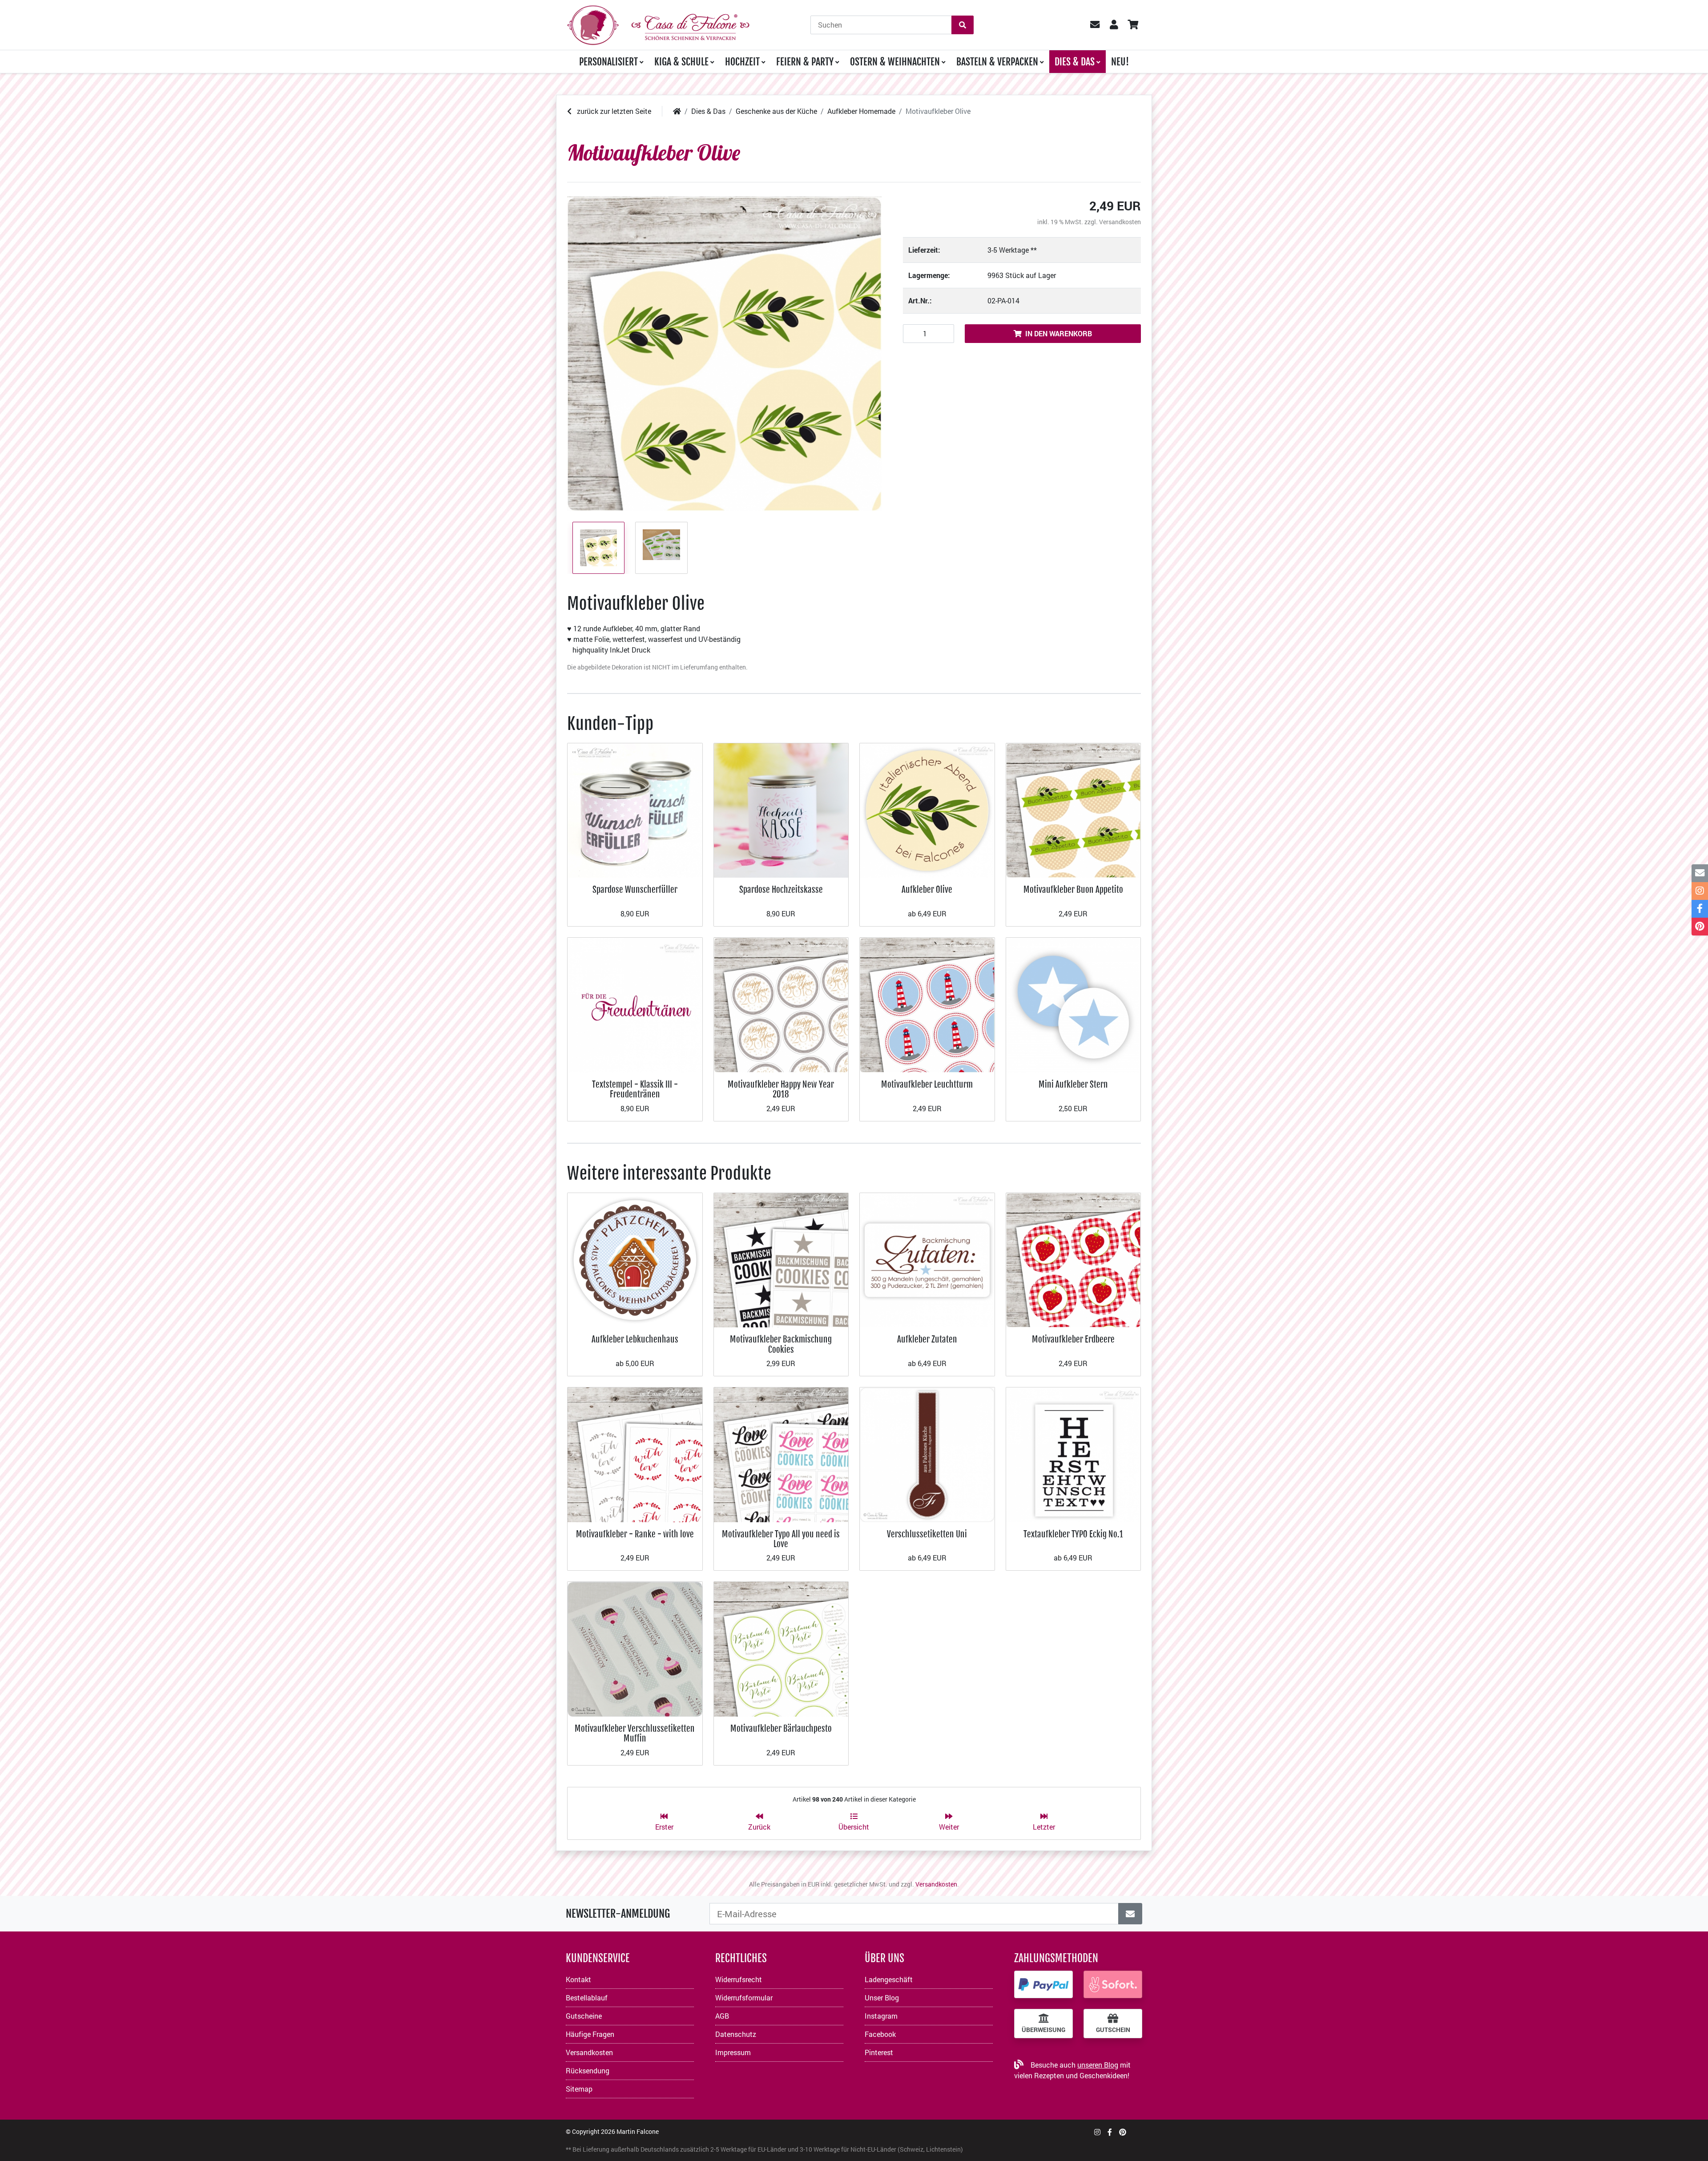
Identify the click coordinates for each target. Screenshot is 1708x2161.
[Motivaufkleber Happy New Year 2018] (781, 1004)
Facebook (880, 2034)
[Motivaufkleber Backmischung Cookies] (781, 1259)
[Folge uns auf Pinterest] (1123, 2132)
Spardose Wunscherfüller (635, 889)
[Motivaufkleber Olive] (724, 354)
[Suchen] (963, 25)
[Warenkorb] (1133, 25)
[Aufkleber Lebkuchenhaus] (635, 1259)
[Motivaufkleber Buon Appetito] (1074, 809)
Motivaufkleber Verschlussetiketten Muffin (635, 1733)
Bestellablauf (587, 1998)
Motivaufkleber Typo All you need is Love (781, 1539)
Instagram (881, 2016)
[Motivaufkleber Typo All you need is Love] (781, 1454)
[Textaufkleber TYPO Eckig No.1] (1074, 1454)
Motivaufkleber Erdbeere (1073, 1339)
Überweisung (1043, 2030)
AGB (722, 2016)
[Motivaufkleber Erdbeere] (1074, 1259)
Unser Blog (882, 1998)
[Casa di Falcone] (658, 24)
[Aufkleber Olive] (927, 809)
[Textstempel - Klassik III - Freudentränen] (635, 1004)
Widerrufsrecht (739, 1979)
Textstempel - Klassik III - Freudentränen (635, 1089)
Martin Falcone (638, 2131)
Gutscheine (584, 2016)
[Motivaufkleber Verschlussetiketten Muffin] (635, 1648)
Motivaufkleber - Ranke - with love (635, 1534)
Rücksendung (588, 2070)
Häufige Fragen (590, 2034)
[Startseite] (677, 111)
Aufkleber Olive (927, 889)
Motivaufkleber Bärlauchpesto (781, 1728)
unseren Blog (1098, 2065)
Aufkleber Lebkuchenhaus (635, 1339)
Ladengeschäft (889, 1979)
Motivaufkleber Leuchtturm (927, 1084)
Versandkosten (1120, 222)
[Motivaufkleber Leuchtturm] (927, 1004)
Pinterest (879, 2052)
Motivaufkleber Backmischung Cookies (781, 1344)
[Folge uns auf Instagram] (1097, 2132)
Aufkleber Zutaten (927, 1339)
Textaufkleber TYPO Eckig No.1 (1073, 1534)
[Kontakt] (1700, 873)
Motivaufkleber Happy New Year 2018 (781, 1089)
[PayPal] (1043, 1984)
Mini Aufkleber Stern (1073, 1084)
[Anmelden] (1130, 1914)
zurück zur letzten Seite (613, 111)
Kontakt (578, 1979)
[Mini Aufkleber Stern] (1074, 1004)
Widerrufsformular (744, 1998)
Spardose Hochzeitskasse (781, 889)
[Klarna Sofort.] (1113, 1984)
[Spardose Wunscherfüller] (635, 809)
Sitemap (579, 2089)
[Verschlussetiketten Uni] (927, 1454)
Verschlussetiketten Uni (927, 1534)
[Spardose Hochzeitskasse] (781, 809)
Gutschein (1113, 2030)
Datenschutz (736, 2034)
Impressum (733, 2052)
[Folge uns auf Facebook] (1110, 2132)
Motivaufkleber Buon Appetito (1073, 889)
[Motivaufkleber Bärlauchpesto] (781, 1648)
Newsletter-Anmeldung (618, 1914)
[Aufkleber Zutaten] (927, 1259)
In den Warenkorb (1059, 333)
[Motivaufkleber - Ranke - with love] (635, 1454)
